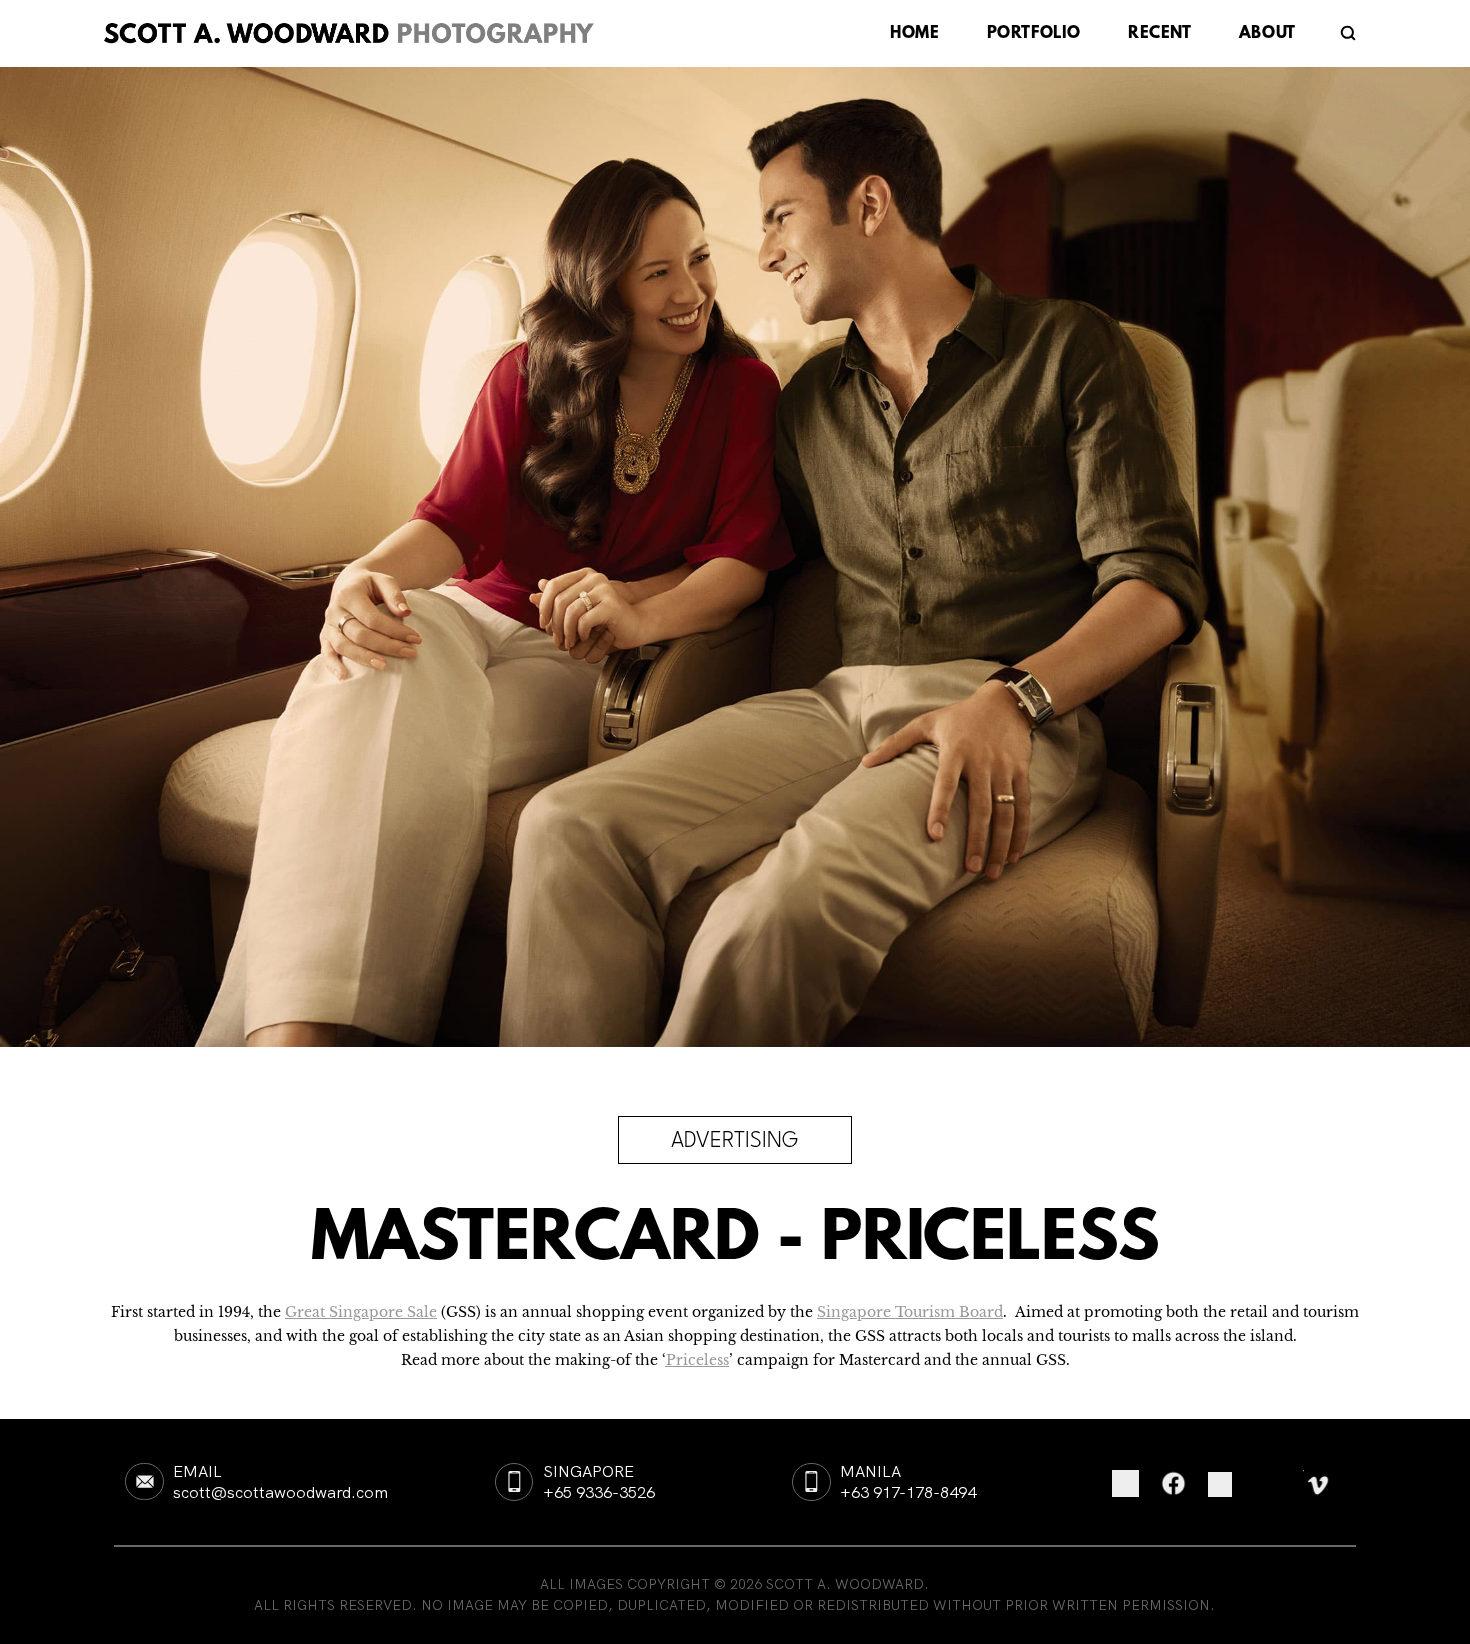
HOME (914, 34)
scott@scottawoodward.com (280, 1492)
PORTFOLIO (1034, 34)
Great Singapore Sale (361, 1312)
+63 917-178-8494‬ (908, 1492)
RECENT (1160, 34)
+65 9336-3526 (599, 1492)
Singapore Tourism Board (910, 1312)
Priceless (697, 1360)
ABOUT (1267, 34)
